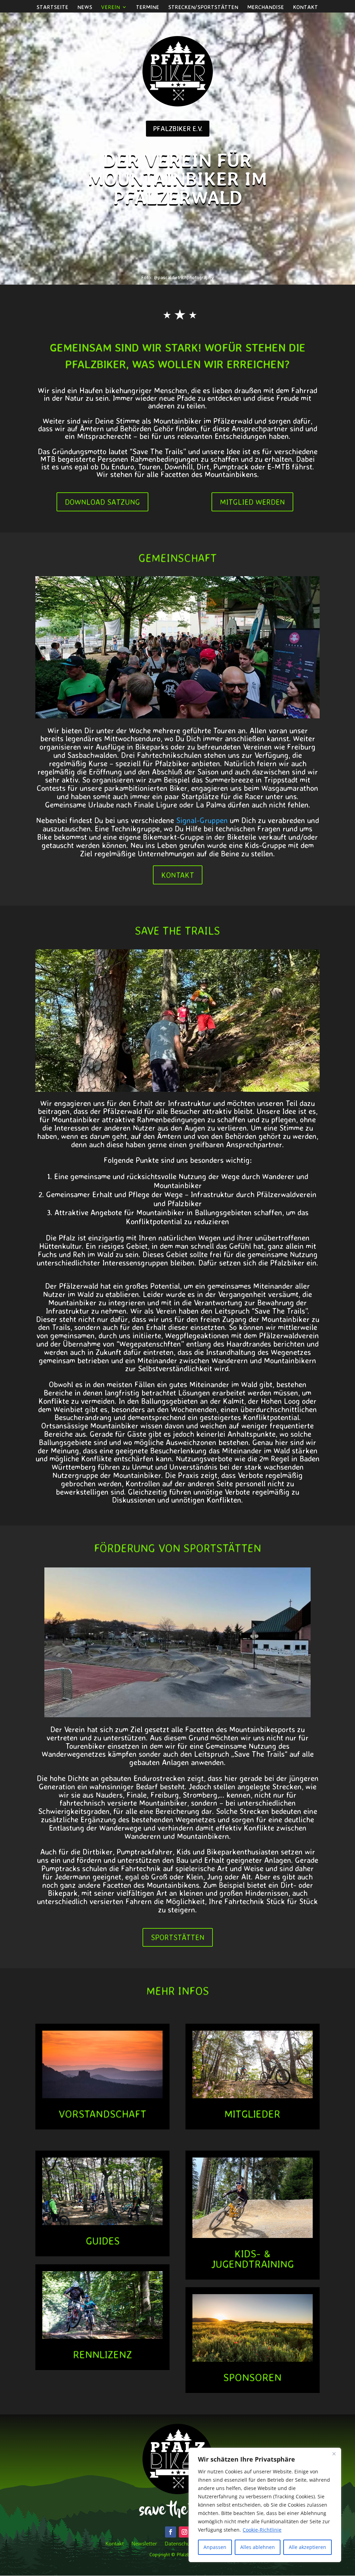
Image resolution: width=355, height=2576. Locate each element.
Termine (148, 7)
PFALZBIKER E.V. (178, 128)
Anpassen (215, 2547)
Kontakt (305, 7)
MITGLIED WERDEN (252, 502)
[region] (265, 2505)
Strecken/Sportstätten (203, 7)
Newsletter (144, 2543)
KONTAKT (178, 875)
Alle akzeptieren (308, 2547)
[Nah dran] (334, 2454)
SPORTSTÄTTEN (178, 1937)
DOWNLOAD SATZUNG (102, 502)
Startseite (52, 7)
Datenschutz (179, 2543)
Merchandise (266, 7)
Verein (111, 7)
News (85, 7)
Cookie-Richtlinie (262, 2530)
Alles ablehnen (258, 2547)
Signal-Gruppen (202, 820)
